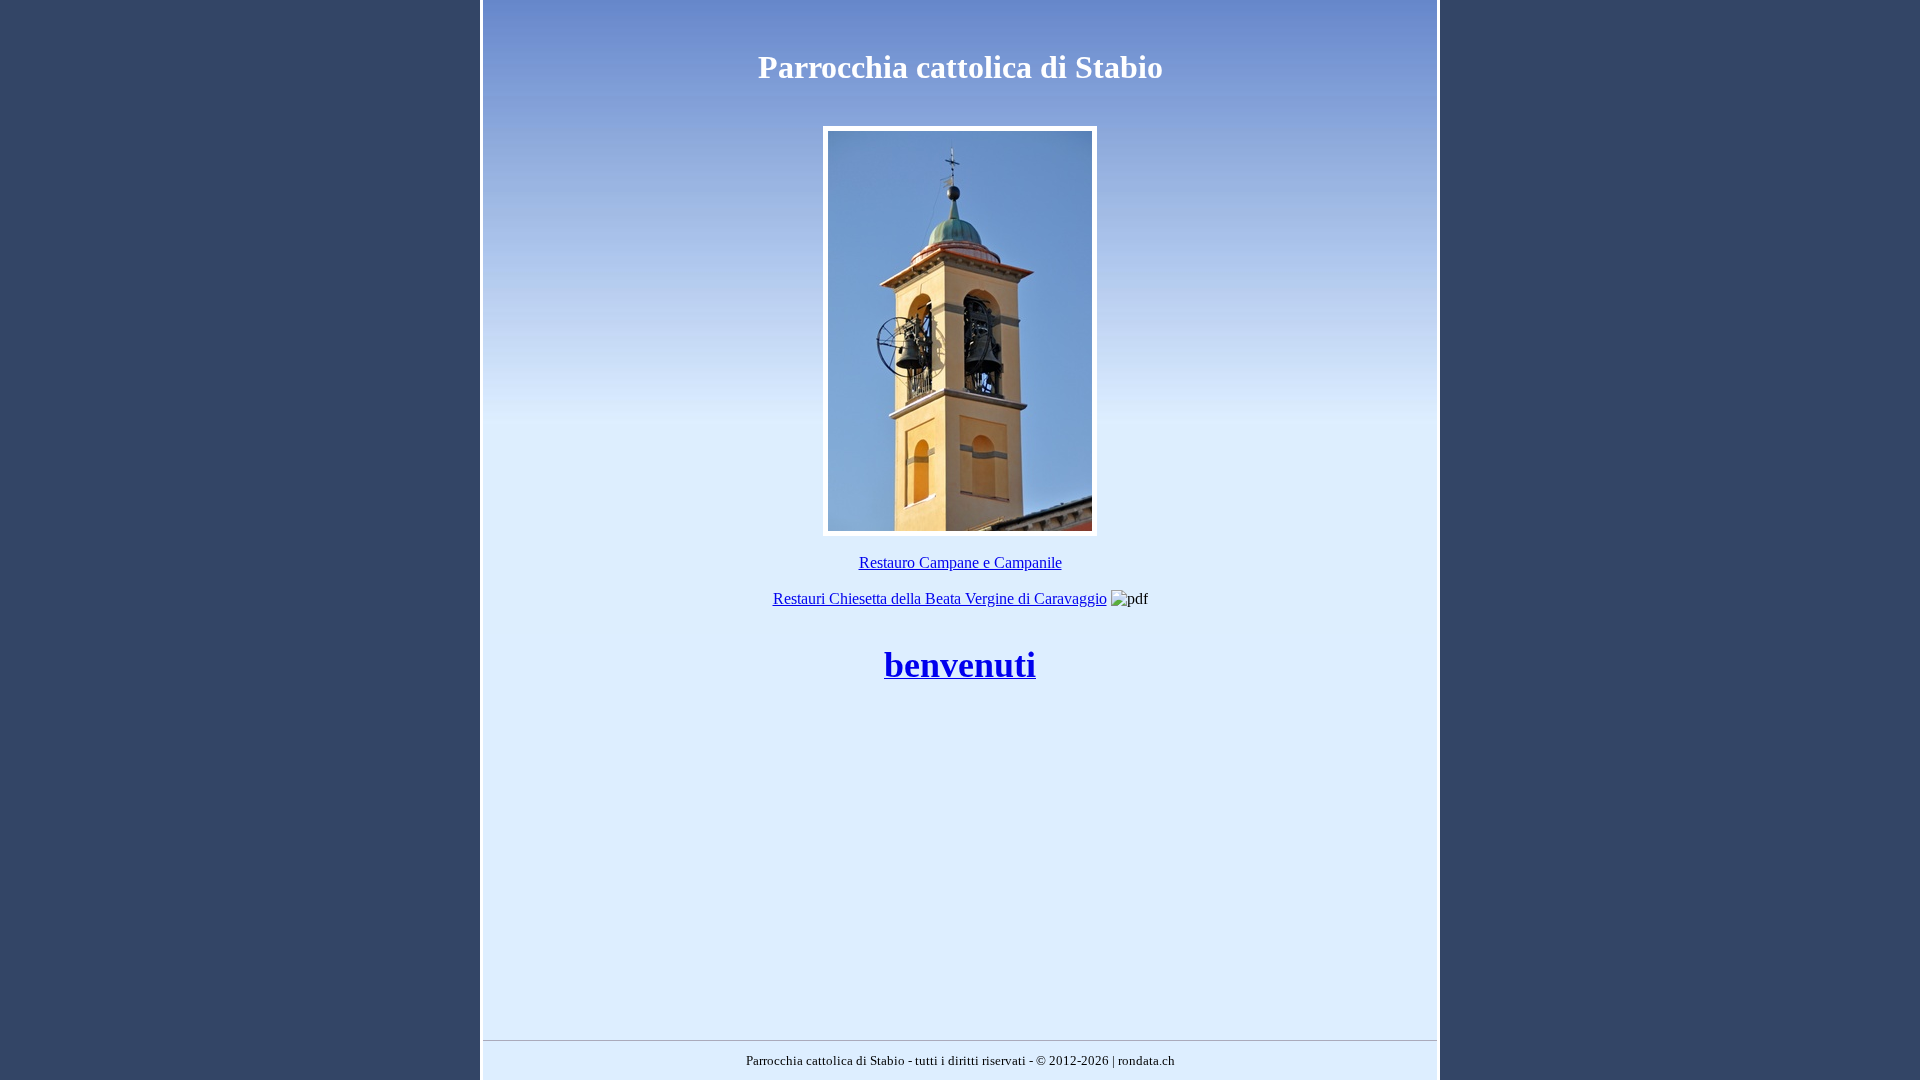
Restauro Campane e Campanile (960, 562)
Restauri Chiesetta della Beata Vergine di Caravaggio (940, 598)
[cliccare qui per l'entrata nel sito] (960, 530)
